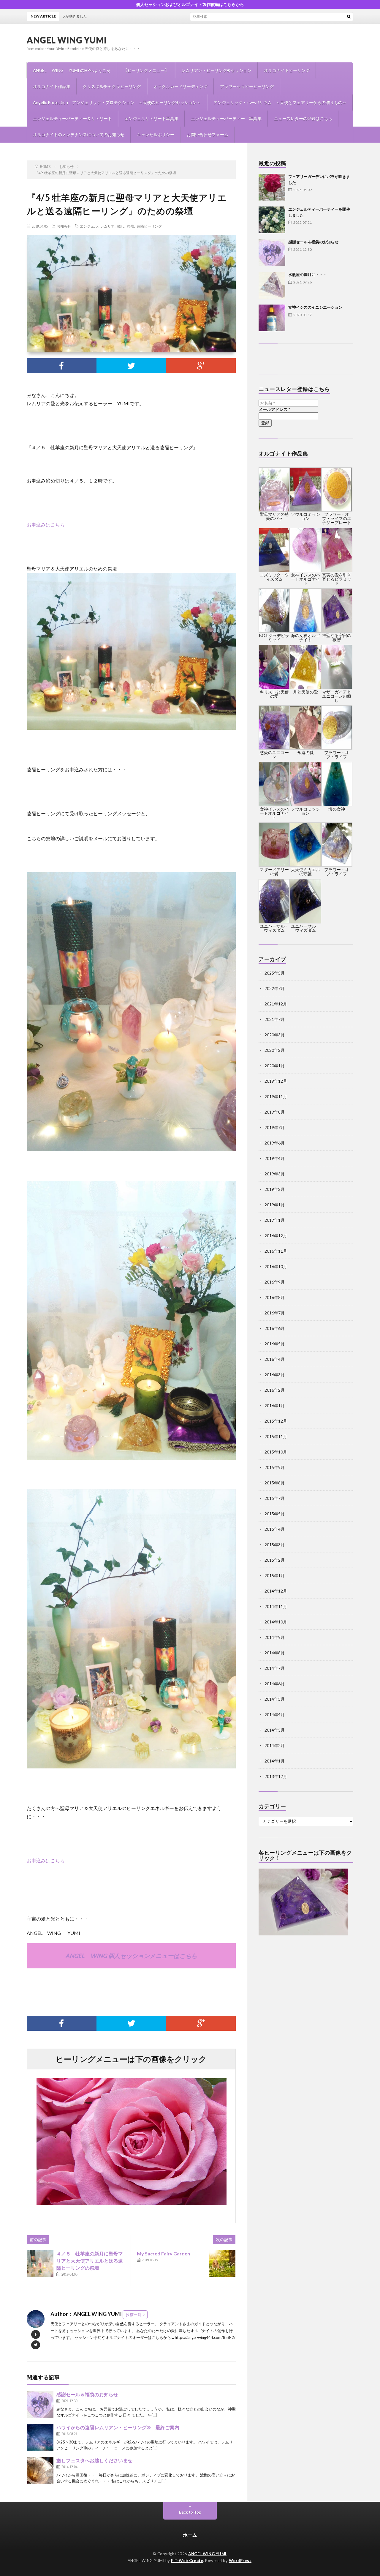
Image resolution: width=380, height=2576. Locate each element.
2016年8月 (275, 1297)
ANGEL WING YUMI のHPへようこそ (72, 70)
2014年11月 (276, 1606)
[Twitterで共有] (131, 366)
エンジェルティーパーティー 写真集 (226, 118)
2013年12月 (276, 1776)
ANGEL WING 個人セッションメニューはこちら (131, 1956)
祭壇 (131, 226)
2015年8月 (275, 1483)
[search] (349, 16)
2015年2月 (275, 1560)
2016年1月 (275, 1406)
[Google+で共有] (201, 366)
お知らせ (64, 226)
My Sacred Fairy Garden (163, 2253)
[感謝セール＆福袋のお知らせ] (40, 2404)
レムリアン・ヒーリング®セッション (216, 70)
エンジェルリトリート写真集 (151, 118)
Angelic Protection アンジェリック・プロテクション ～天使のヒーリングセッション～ (117, 102)
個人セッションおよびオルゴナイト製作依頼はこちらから (190, 4)
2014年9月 (275, 1637)
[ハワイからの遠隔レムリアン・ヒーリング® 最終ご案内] (40, 2437)
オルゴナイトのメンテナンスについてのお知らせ (79, 134)
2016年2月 (275, 1390)
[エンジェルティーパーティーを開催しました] (272, 220)
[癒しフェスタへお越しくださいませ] (40, 2470)
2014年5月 (275, 1699)
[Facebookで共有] (62, 366)
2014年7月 (275, 1668)
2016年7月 (275, 1313)
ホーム (190, 2535)
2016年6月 (275, 1328)
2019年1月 (275, 1205)
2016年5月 (275, 1344)
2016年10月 (276, 1266)
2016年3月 (275, 1375)
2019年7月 (275, 1127)
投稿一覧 (134, 2315)
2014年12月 (276, 1591)
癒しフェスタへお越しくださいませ (94, 2460)
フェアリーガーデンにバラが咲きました (201, 16)
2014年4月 (275, 1715)
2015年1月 (275, 1575)
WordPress (240, 2561)
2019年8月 (275, 1112)
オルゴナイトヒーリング (287, 70)
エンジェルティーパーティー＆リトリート (72, 118)
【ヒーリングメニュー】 (146, 70)
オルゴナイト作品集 (52, 86)
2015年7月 (275, 1498)
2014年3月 (275, 1730)
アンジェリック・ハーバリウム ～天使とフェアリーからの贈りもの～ (280, 102)
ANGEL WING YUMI (67, 40)
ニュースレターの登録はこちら (303, 118)
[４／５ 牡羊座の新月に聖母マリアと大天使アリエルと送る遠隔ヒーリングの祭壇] (40, 2263)
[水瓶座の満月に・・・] (272, 285)
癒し (121, 226)
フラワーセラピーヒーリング (247, 86)
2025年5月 (275, 973)
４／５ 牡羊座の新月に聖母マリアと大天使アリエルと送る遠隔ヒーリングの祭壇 (90, 2261)
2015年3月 (275, 1545)
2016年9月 (275, 1282)
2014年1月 (275, 1761)
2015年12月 (276, 1421)
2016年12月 (276, 1236)
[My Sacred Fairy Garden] (222, 2263)
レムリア (107, 226)
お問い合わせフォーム (208, 134)
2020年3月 (275, 1035)
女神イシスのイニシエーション (315, 307)
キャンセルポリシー (156, 134)
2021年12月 (276, 1004)
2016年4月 (275, 1359)
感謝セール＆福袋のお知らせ (87, 2394)
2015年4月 (275, 1529)
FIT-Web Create (187, 2561)
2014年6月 (275, 1684)
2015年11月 (276, 1436)
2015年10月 (276, 1452)
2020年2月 (275, 1050)
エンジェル (89, 226)
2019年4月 (275, 1158)
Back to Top (190, 2512)
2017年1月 (275, 1220)
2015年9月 (275, 1467)
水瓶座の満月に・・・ (308, 275)
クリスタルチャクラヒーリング (112, 86)
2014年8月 (275, 1653)
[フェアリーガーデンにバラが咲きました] (272, 187)
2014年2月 (275, 1745)
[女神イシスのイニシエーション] (272, 318)
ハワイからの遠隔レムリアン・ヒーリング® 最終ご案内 (118, 2427)
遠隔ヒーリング (149, 226)
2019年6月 (275, 1143)
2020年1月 (275, 1066)
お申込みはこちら (46, 525)
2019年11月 (276, 1097)
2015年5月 (275, 1514)
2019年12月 (276, 1081)
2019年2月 (275, 1189)
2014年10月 (276, 1622)
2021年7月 (275, 1019)
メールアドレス (274, 409)
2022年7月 (275, 988)
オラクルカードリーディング (180, 86)
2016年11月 (276, 1251)
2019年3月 (275, 1174)
